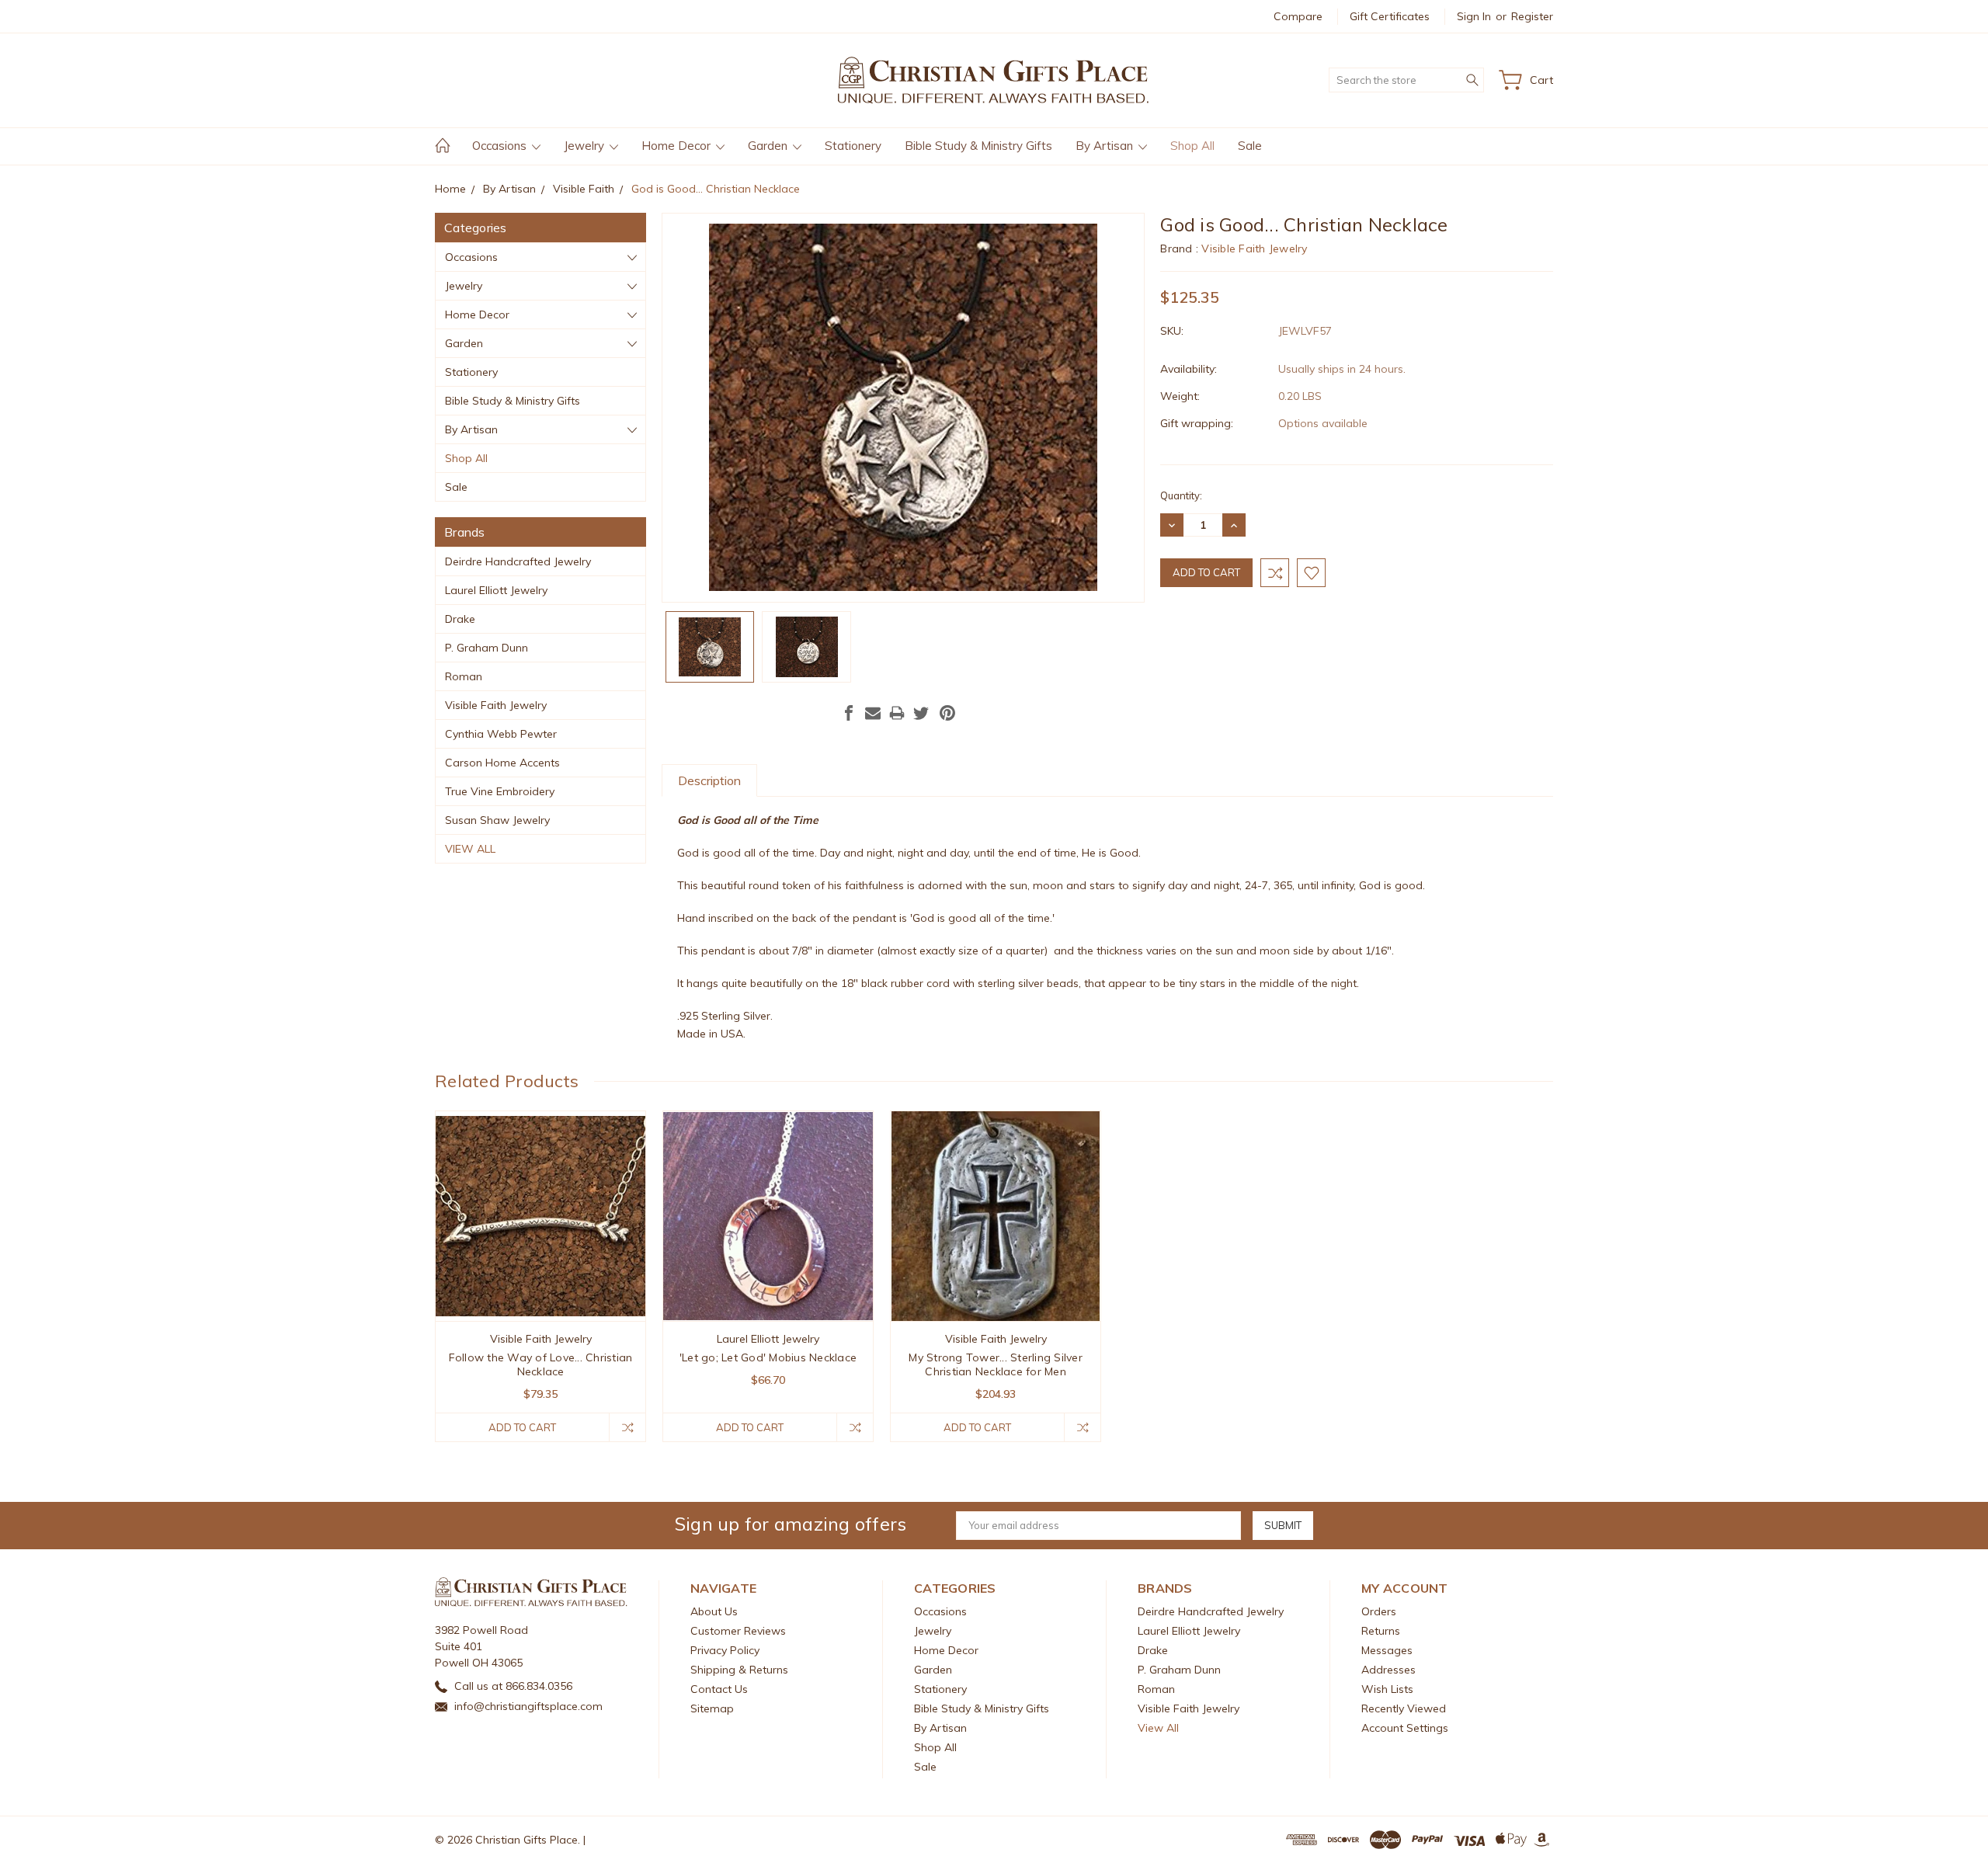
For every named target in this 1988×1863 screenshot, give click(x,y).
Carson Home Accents (502, 763)
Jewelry (586, 146)
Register (1532, 16)
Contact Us (719, 1689)
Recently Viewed (1404, 1708)
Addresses (1388, 1670)
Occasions (501, 146)
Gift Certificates (1390, 16)
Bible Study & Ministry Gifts (978, 146)
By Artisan (1106, 146)
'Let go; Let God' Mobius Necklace (768, 1357)
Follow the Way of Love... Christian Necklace (541, 1364)
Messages (1387, 1650)
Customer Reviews (738, 1631)
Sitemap (712, 1708)
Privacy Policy (725, 1650)
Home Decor (678, 146)
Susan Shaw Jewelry (497, 820)
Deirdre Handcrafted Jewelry (518, 561)
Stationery (853, 146)
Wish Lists (1387, 1689)
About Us (714, 1611)
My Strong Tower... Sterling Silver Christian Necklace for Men (996, 1364)
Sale (1250, 146)
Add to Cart (522, 1427)
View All (470, 849)
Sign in (1474, 16)
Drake (460, 619)
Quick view (541, 1258)
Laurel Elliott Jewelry (496, 590)
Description (709, 780)
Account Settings (1405, 1728)
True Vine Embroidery (500, 791)
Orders (1379, 1611)
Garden (769, 146)
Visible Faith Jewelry (496, 705)
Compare (1298, 16)
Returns (1381, 1631)
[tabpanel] (541, 1276)
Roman (464, 676)
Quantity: (1181, 495)
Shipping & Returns (739, 1670)
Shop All (1192, 146)
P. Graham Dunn (487, 648)
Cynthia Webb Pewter (501, 734)
